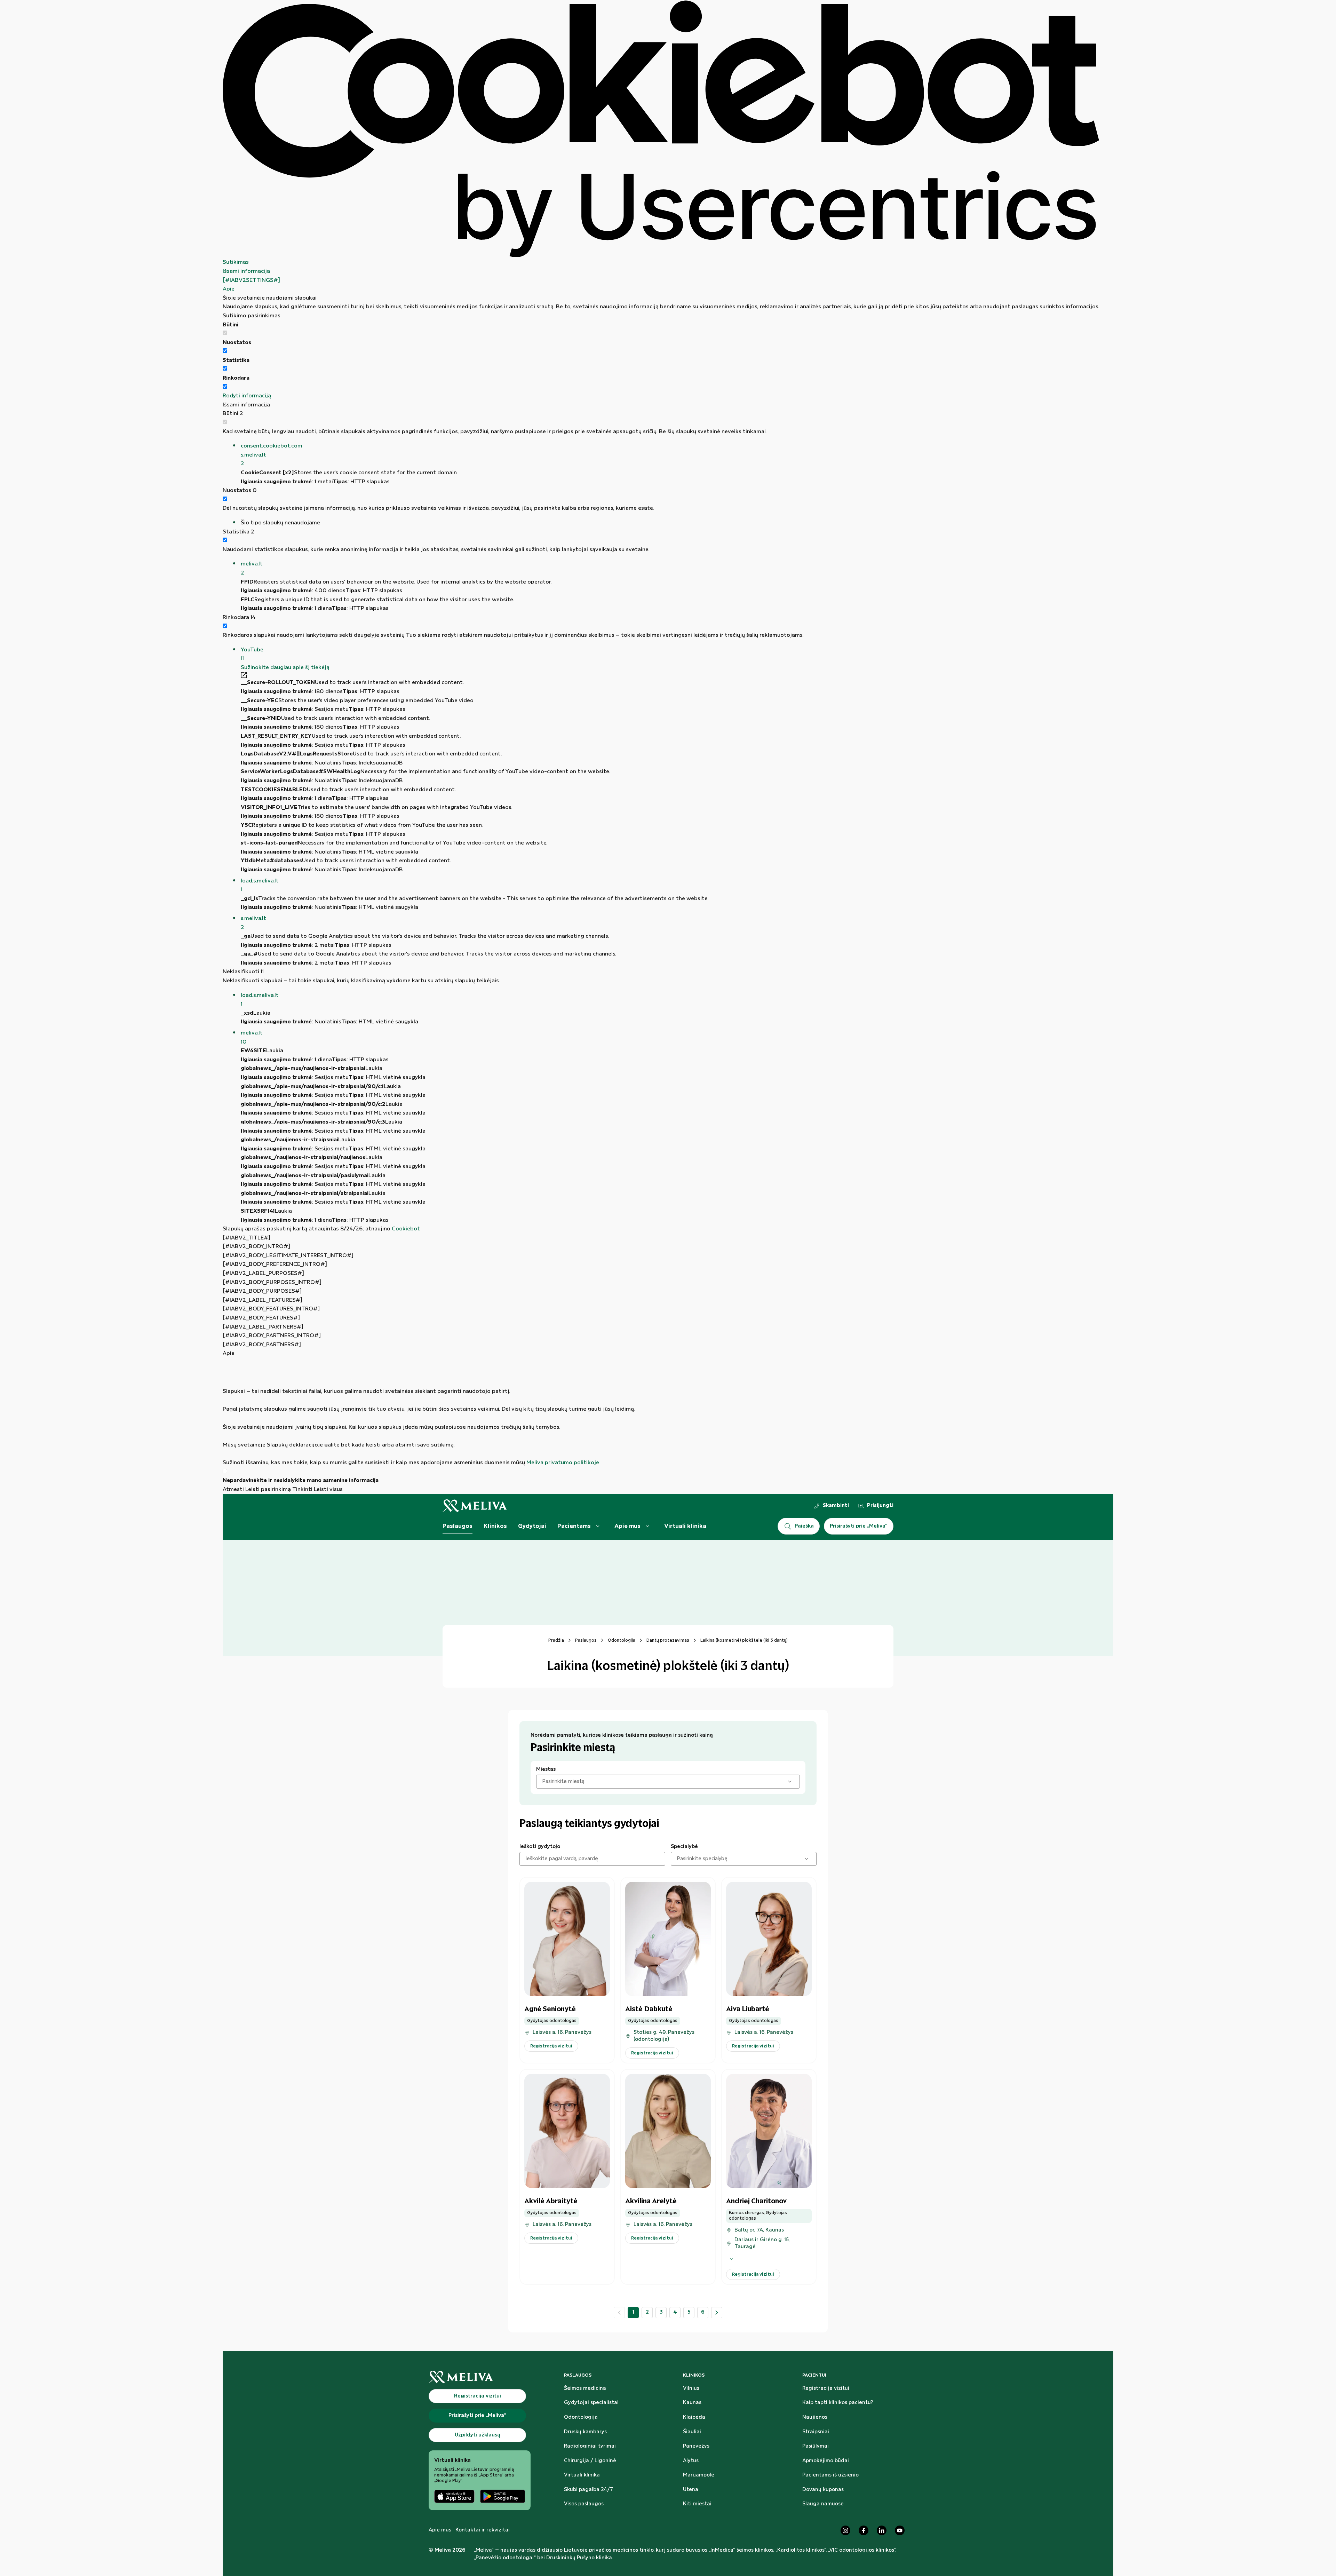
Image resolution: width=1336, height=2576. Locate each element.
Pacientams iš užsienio (830, 2475)
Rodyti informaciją (247, 396)
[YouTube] (900, 2530)
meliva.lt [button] (252, 568)
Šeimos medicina (585, 2388)
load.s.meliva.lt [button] (260, 885)
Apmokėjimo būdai (826, 2461)
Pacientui (814, 2375)
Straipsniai (816, 2432)
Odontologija (622, 1640)
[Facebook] (864, 2530)
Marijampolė (699, 2475)
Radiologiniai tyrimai (590, 2446)
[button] (670, 455)
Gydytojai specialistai (591, 2403)
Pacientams (574, 1526)
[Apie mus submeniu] (647, 1526)
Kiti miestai (697, 2504)
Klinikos (495, 1526)
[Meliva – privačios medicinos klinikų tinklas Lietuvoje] (475, 1506)
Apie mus (627, 1526)
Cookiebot (406, 1229)
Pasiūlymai (816, 2446)
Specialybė (684, 1847)
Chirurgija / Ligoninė (590, 2461)
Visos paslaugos (584, 2504)
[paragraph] (661, 1413)
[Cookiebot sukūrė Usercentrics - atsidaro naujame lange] (661, 129)
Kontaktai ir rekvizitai (483, 2530)
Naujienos (815, 2417)
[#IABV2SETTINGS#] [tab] (251, 280)
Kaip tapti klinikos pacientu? (838, 2403)
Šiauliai (692, 2432)
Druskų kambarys (585, 2432)
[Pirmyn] (717, 2313)
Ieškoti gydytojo (540, 1847)
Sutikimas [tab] (236, 262)
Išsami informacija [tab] (246, 271)
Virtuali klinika (685, 1526)
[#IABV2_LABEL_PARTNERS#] (263, 1327)
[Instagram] (845, 2530)
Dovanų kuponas (823, 2490)
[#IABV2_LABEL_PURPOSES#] (263, 1273)
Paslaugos (458, 1526)
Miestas (546, 1769)
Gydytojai (532, 1526)
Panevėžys (696, 2446)
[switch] (225, 351)
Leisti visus (328, 1489)
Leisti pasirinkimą (268, 1489)
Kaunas (692, 2403)
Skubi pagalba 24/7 (589, 2490)
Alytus (691, 2461)
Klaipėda (694, 2417)
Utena (691, 2490)
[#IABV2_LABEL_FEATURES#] (263, 1300)
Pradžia (556, 1640)
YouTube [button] (252, 654)
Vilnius (691, 2388)
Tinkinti (302, 1489)
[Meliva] (480, 2377)
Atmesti (233, 1489)
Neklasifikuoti (243, 972)
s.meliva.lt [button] (253, 923)
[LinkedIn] (882, 2530)
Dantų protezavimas (668, 1640)
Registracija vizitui (826, 2388)
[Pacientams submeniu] (598, 1526)
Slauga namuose (823, 2504)
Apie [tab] (229, 289)
